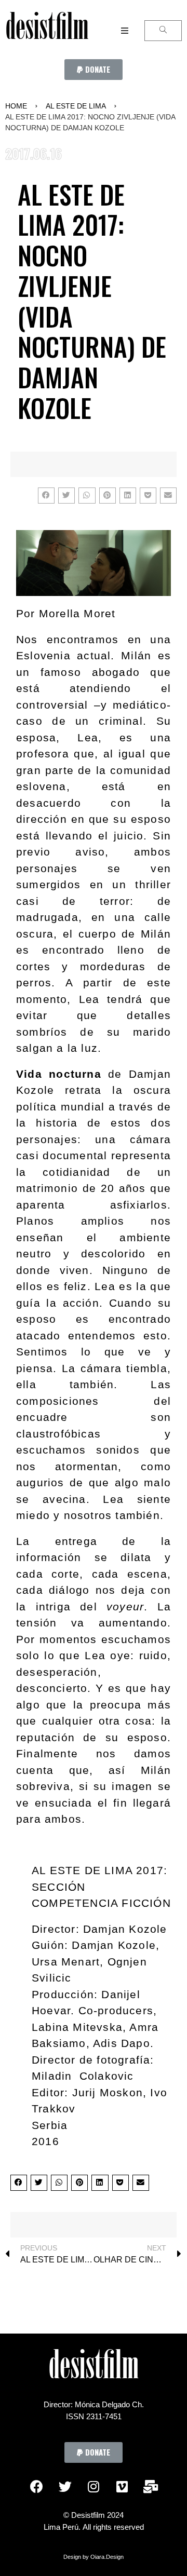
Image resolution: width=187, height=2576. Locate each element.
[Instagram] (94, 2486)
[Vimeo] (122, 2486)
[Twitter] (65, 2486)
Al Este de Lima (76, 106)
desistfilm (47, 31)
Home (16, 106)
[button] (94, 70)
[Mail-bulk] (151, 2486)
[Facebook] (36, 2486)
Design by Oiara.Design (94, 2557)
